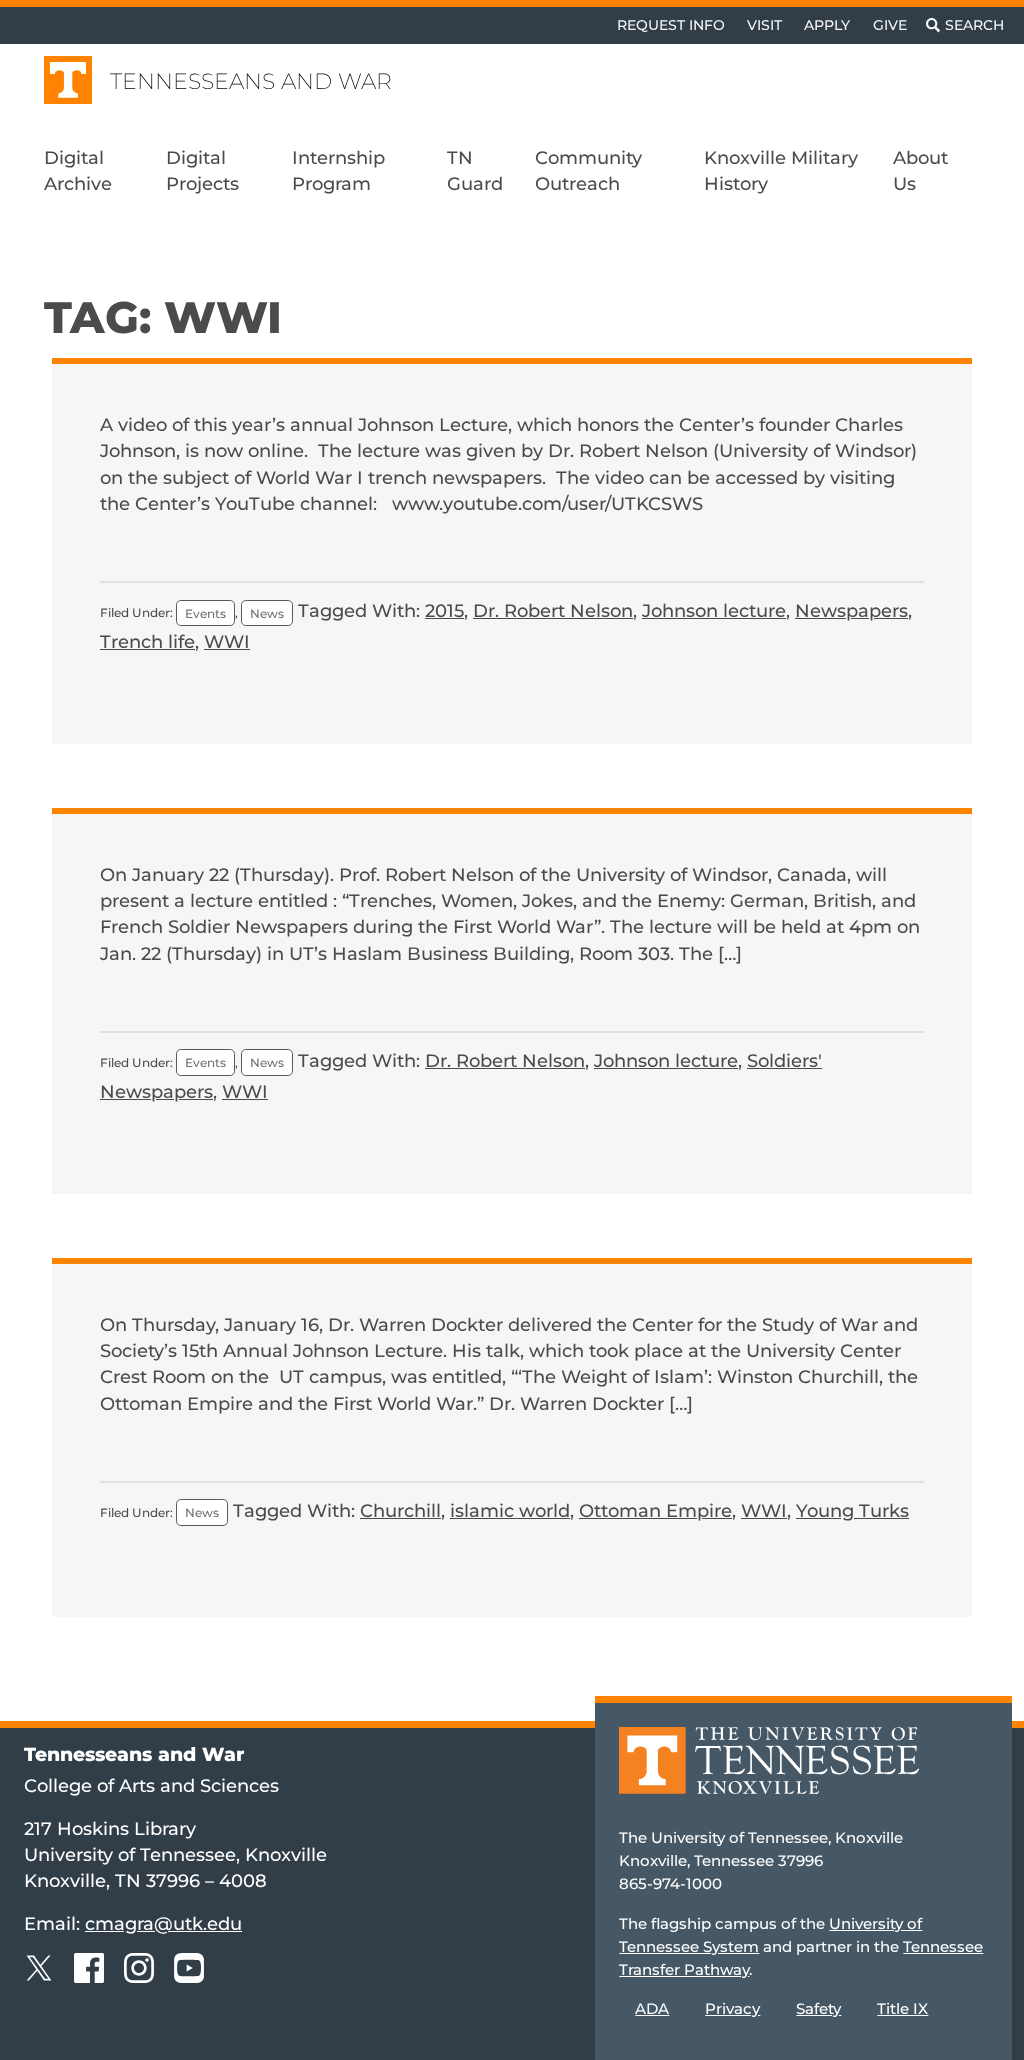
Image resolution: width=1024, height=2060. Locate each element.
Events (205, 612)
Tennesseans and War (251, 81)
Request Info (671, 25)
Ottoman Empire (655, 1510)
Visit (764, 25)
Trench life (147, 641)
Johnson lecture (714, 610)
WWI (227, 641)
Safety (818, 2008)
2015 (444, 610)
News (267, 612)
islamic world (510, 1510)
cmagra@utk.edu (163, 1923)
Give (890, 25)
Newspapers (851, 610)
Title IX (902, 2008)
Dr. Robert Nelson (553, 610)
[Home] (769, 1774)
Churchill (400, 1510)
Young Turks (852, 1510)
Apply (827, 25)
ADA (652, 2008)
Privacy (732, 2008)
